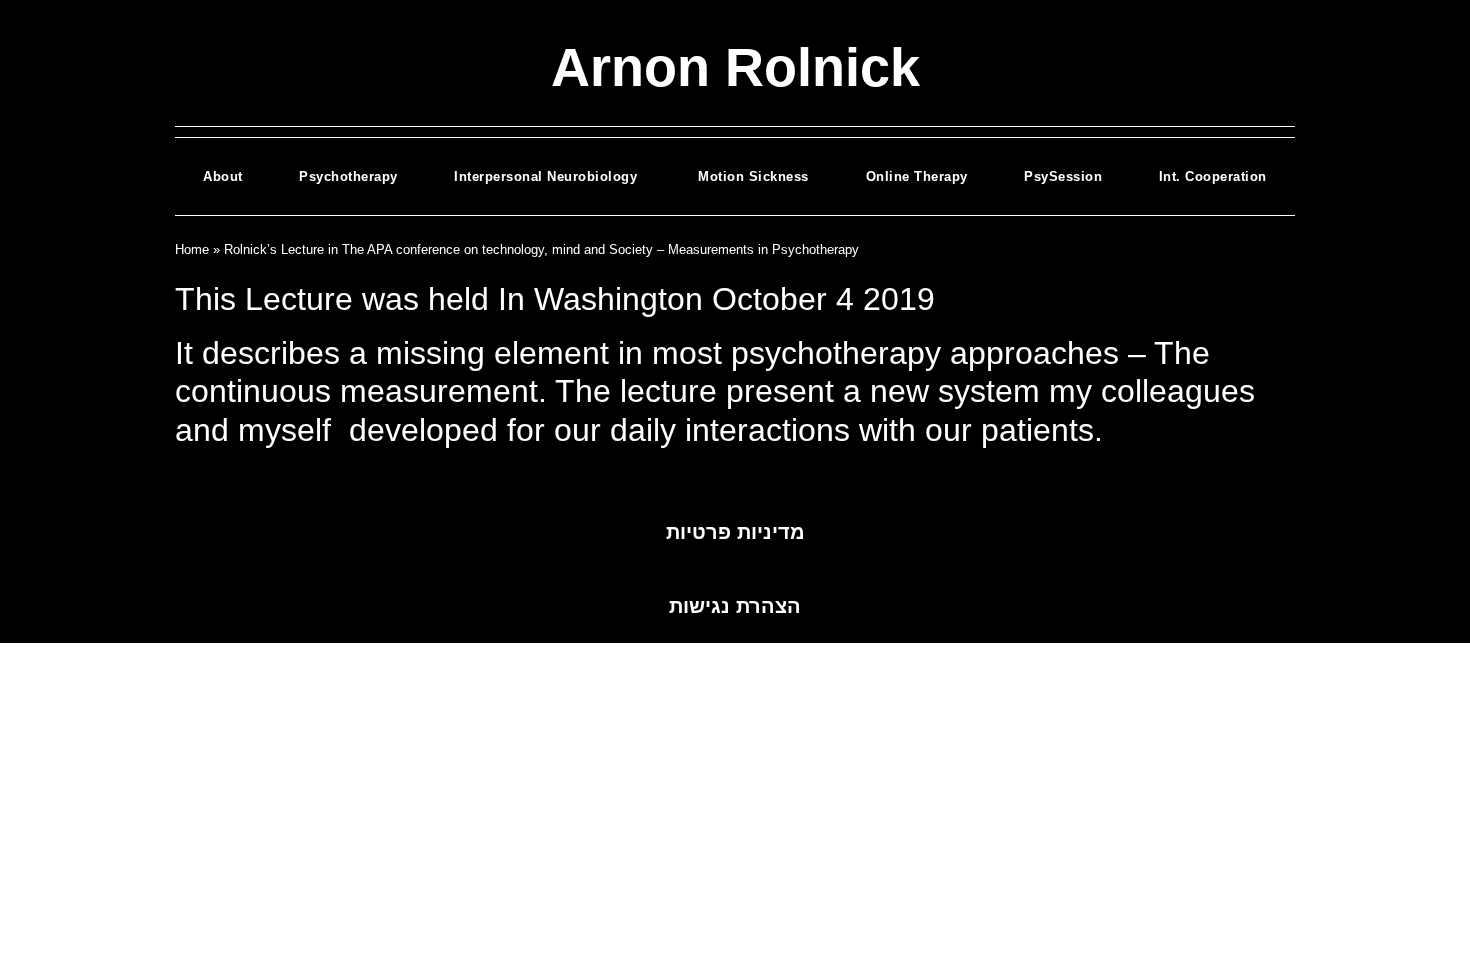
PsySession (1063, 176)
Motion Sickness (753, 176)
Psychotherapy (348, 176)
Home (192, 249)
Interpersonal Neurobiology (548, 176)
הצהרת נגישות (735, 606)
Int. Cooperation (1213, 176)
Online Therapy (917, 176)
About (223, 176)
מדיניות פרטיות (735, 532)
